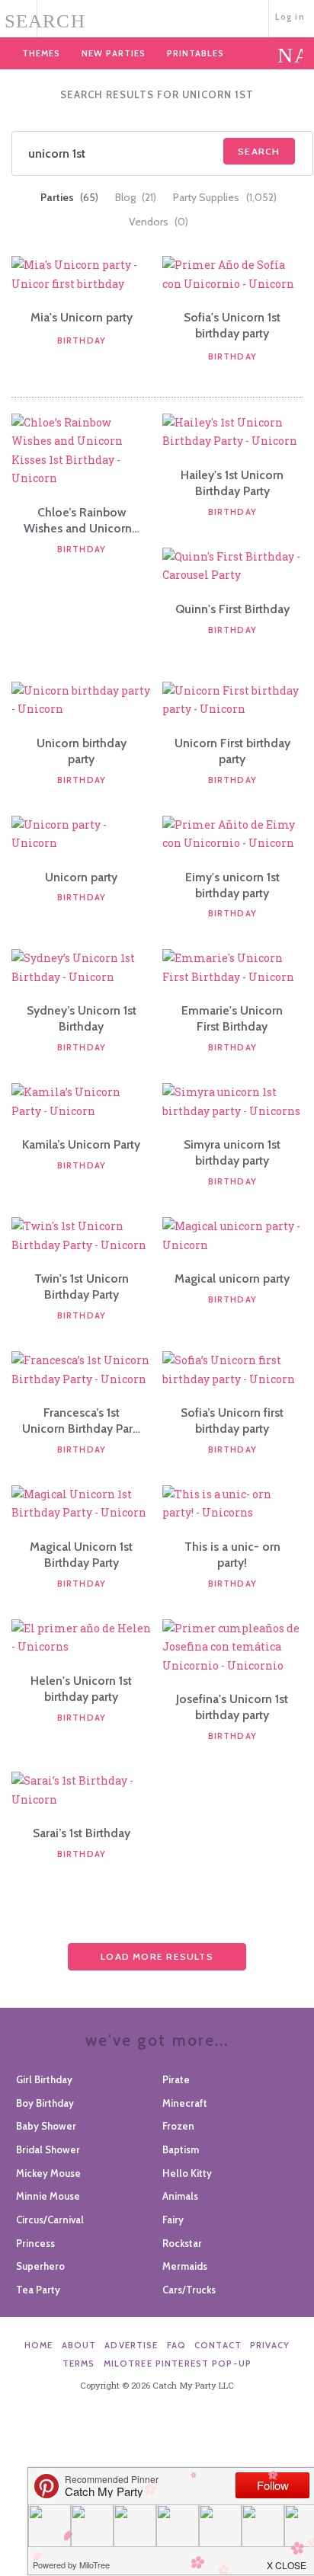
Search (259, 151)
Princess (35, 2243)
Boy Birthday (45, 2103)
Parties (69, 197)
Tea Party (38, 2290)
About (79, 2345)
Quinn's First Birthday (232, 609)
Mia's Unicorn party (82, 317)
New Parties (114, 53)
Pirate (176, 2079)
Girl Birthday (44, 2079)
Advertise (131, 2345)
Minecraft (185, 2103)
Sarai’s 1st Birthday (82, 1833)
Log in (290, 17)
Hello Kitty (187, 2173)
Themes (41, 53)
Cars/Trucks (189, 2290)
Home (39, 2345)
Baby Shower (46, 2126)
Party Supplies (224, 197)
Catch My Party (157, 17)
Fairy (173, 2220)
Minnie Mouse (48, 2196)
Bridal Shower (48, 2149)
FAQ (176, 2345)
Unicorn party (81, 877)
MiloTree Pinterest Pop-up (178, 2363)
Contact (218, 2345)
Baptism (181, 2149)
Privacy (270, 2345)
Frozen (178, 2126)
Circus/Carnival (50, 2220)
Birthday (82, 340)
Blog (136, 197)
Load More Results (157, 1956)
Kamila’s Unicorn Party (81, 1144)
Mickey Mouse (48, 2173)
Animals (180, 2196)
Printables (195, 53)
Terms (79, 2363)
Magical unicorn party (232, 1278)
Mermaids (185, 2266)
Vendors (159, 222)
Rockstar (182, 2243)
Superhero (40, 2266)
